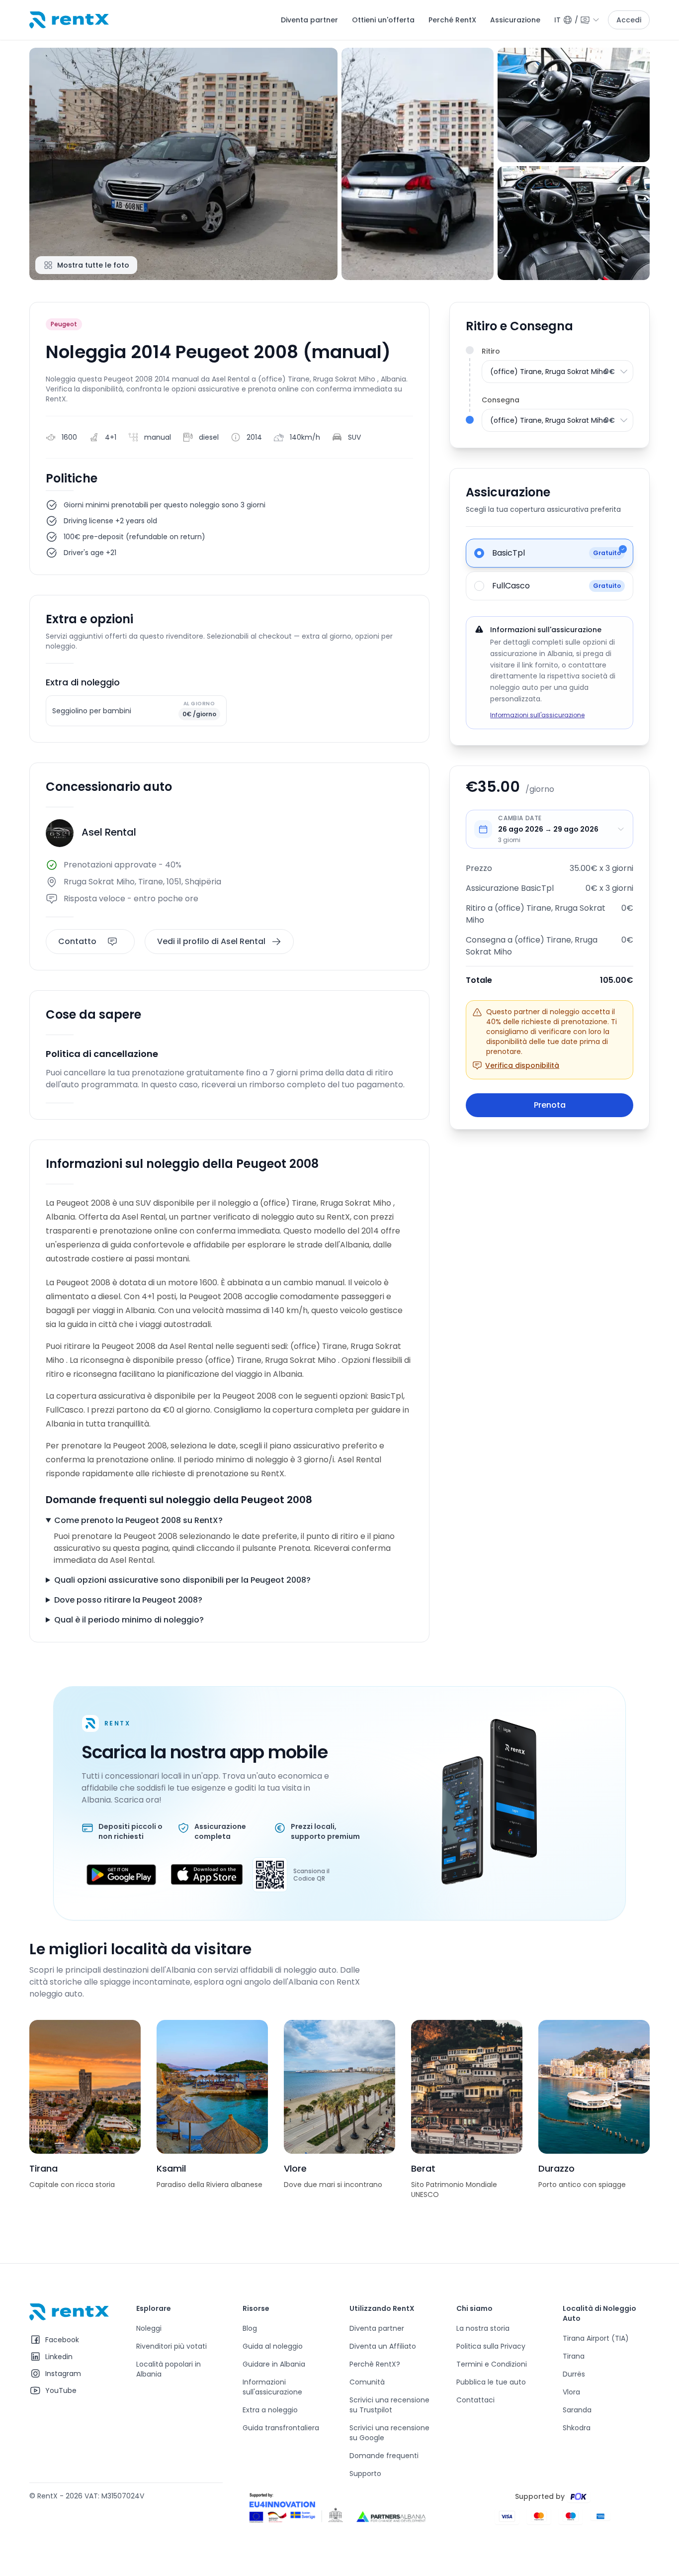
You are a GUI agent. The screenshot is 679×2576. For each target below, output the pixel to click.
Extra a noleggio (270, 2410)
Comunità (367, 2382)
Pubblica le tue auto (491, 2382)
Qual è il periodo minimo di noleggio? (129, 1620)
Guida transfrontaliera (281, 2428)
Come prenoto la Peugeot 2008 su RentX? (138, 1520)
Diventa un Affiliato (383, 2346)
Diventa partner (309, 20)
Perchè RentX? (375, 2364)
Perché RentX (452, 20)
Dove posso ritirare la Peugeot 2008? (128, 1600)
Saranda (577, 2410)
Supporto (365, 2474)
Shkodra (577, 2428)
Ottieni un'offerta (383, 20)
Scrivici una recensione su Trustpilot (389, 2405)
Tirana (574, 2356)
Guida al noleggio (273, 2346)
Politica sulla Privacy (491, 2346)
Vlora (571, 2392)
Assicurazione (515, 20)
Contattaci (475, 2400)
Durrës (574, 2374)
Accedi (629, 20)
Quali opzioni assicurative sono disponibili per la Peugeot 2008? (182, 1580)
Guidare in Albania (274, 2364)
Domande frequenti (384, 2456)
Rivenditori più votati (171, 2346)
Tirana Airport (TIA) (596, 2338)
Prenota (550, 1105)
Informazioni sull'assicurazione (537, 715)
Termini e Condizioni (492, 2364)
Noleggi (149, 2328)
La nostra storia (483, 2328)
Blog (250, 2328)
